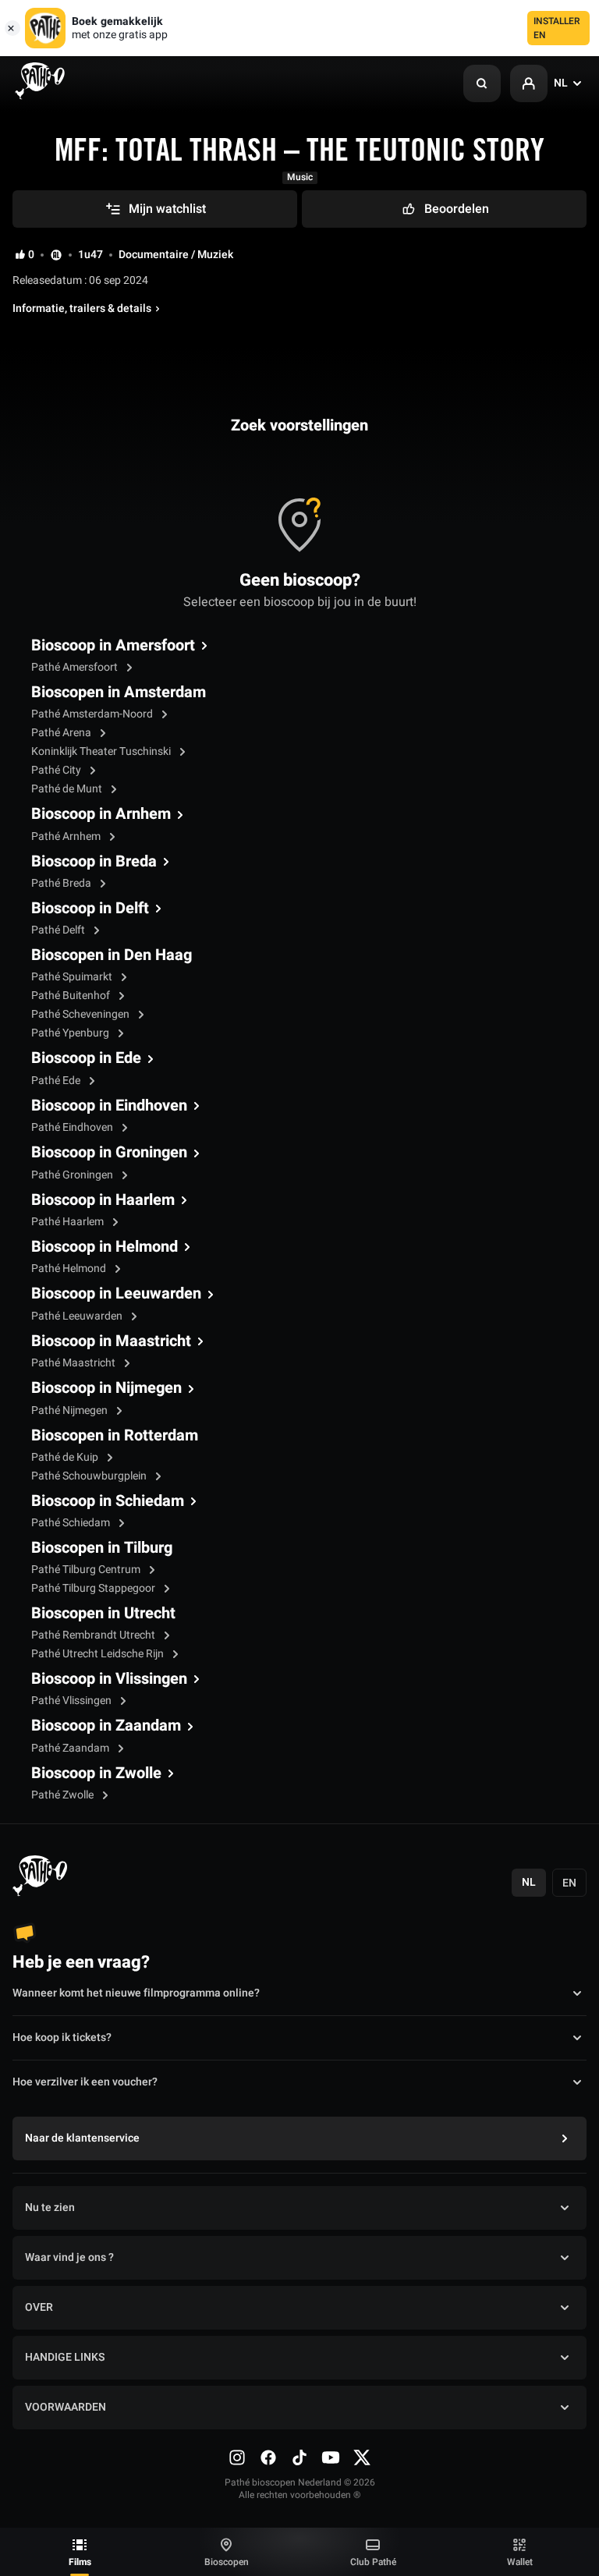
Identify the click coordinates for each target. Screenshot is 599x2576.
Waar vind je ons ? (69, 2257)
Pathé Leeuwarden (78, 1316)
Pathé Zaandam (71, 1748)
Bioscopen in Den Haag (112, 955)
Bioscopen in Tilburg (102, 1548)
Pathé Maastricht (74, 1363)
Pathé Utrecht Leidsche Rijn (99, 1654)
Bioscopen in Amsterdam (119, 693)
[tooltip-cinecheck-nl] (56, 255)
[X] (362, 2457)
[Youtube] (331, 2457)
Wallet (520, 2562)
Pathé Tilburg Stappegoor (94, 1588)
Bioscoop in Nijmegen (106, 1388)
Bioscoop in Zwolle (96, 1773)
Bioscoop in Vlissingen (109, 1679)
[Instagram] (237, 2457)
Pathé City (57, 770)
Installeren (557, 28)
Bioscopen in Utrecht (103, 1614)
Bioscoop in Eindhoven (109, 1106)
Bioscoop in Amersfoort (113, 646)
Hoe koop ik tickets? (62, 2037)
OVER (39, 2307)
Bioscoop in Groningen (109, 1153)
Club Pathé (373, 2562)
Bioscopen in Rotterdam (115, 1436)
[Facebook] (268, 2457)
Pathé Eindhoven (73, 1127)
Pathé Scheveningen (82, 1014)
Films (80, 2562)
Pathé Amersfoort (76, 667)
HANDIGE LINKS (65, 2357)
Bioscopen (227, 2562)
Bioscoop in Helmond (105, 1247)
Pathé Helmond (70, 1269)
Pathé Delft (59, 930)
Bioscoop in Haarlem (103, 1200)
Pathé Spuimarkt (73, 977)
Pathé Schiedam (72, 1523)
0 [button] (31, 255)
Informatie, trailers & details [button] (82, 309)
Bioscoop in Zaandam (106, 1726)
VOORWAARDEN (66, 2407)
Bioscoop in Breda (94, 862)
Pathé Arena (62, 733)
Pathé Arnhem (67, 836)
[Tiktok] (299, 2457)
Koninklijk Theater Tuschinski (102, 751)
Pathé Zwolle (64, 1795)
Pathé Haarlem (69, 1222)
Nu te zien (50, 2207)
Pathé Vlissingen (73, 1701)
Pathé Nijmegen (71, 1410)
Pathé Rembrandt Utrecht (94, 1635)
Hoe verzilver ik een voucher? (85, 2082)
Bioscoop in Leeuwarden (116, 1294)
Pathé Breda (62, 883)
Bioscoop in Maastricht (111, 1341)
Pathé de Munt (68, 789)
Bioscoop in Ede (86, 1058)
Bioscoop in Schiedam (108, 1501)
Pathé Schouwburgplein (90, 1476)
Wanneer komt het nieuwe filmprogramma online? (136, 1993)
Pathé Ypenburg (71, 1033)
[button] (482, 83)
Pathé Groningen (73, 1175)
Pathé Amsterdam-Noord (93, 714)
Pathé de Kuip (66, 1457)
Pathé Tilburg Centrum (87, 1570)
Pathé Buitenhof (72, 996)
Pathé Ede (57, 1081)
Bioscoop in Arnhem (101, 814)
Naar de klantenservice (82, 2138)
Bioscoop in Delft (90, 909)
